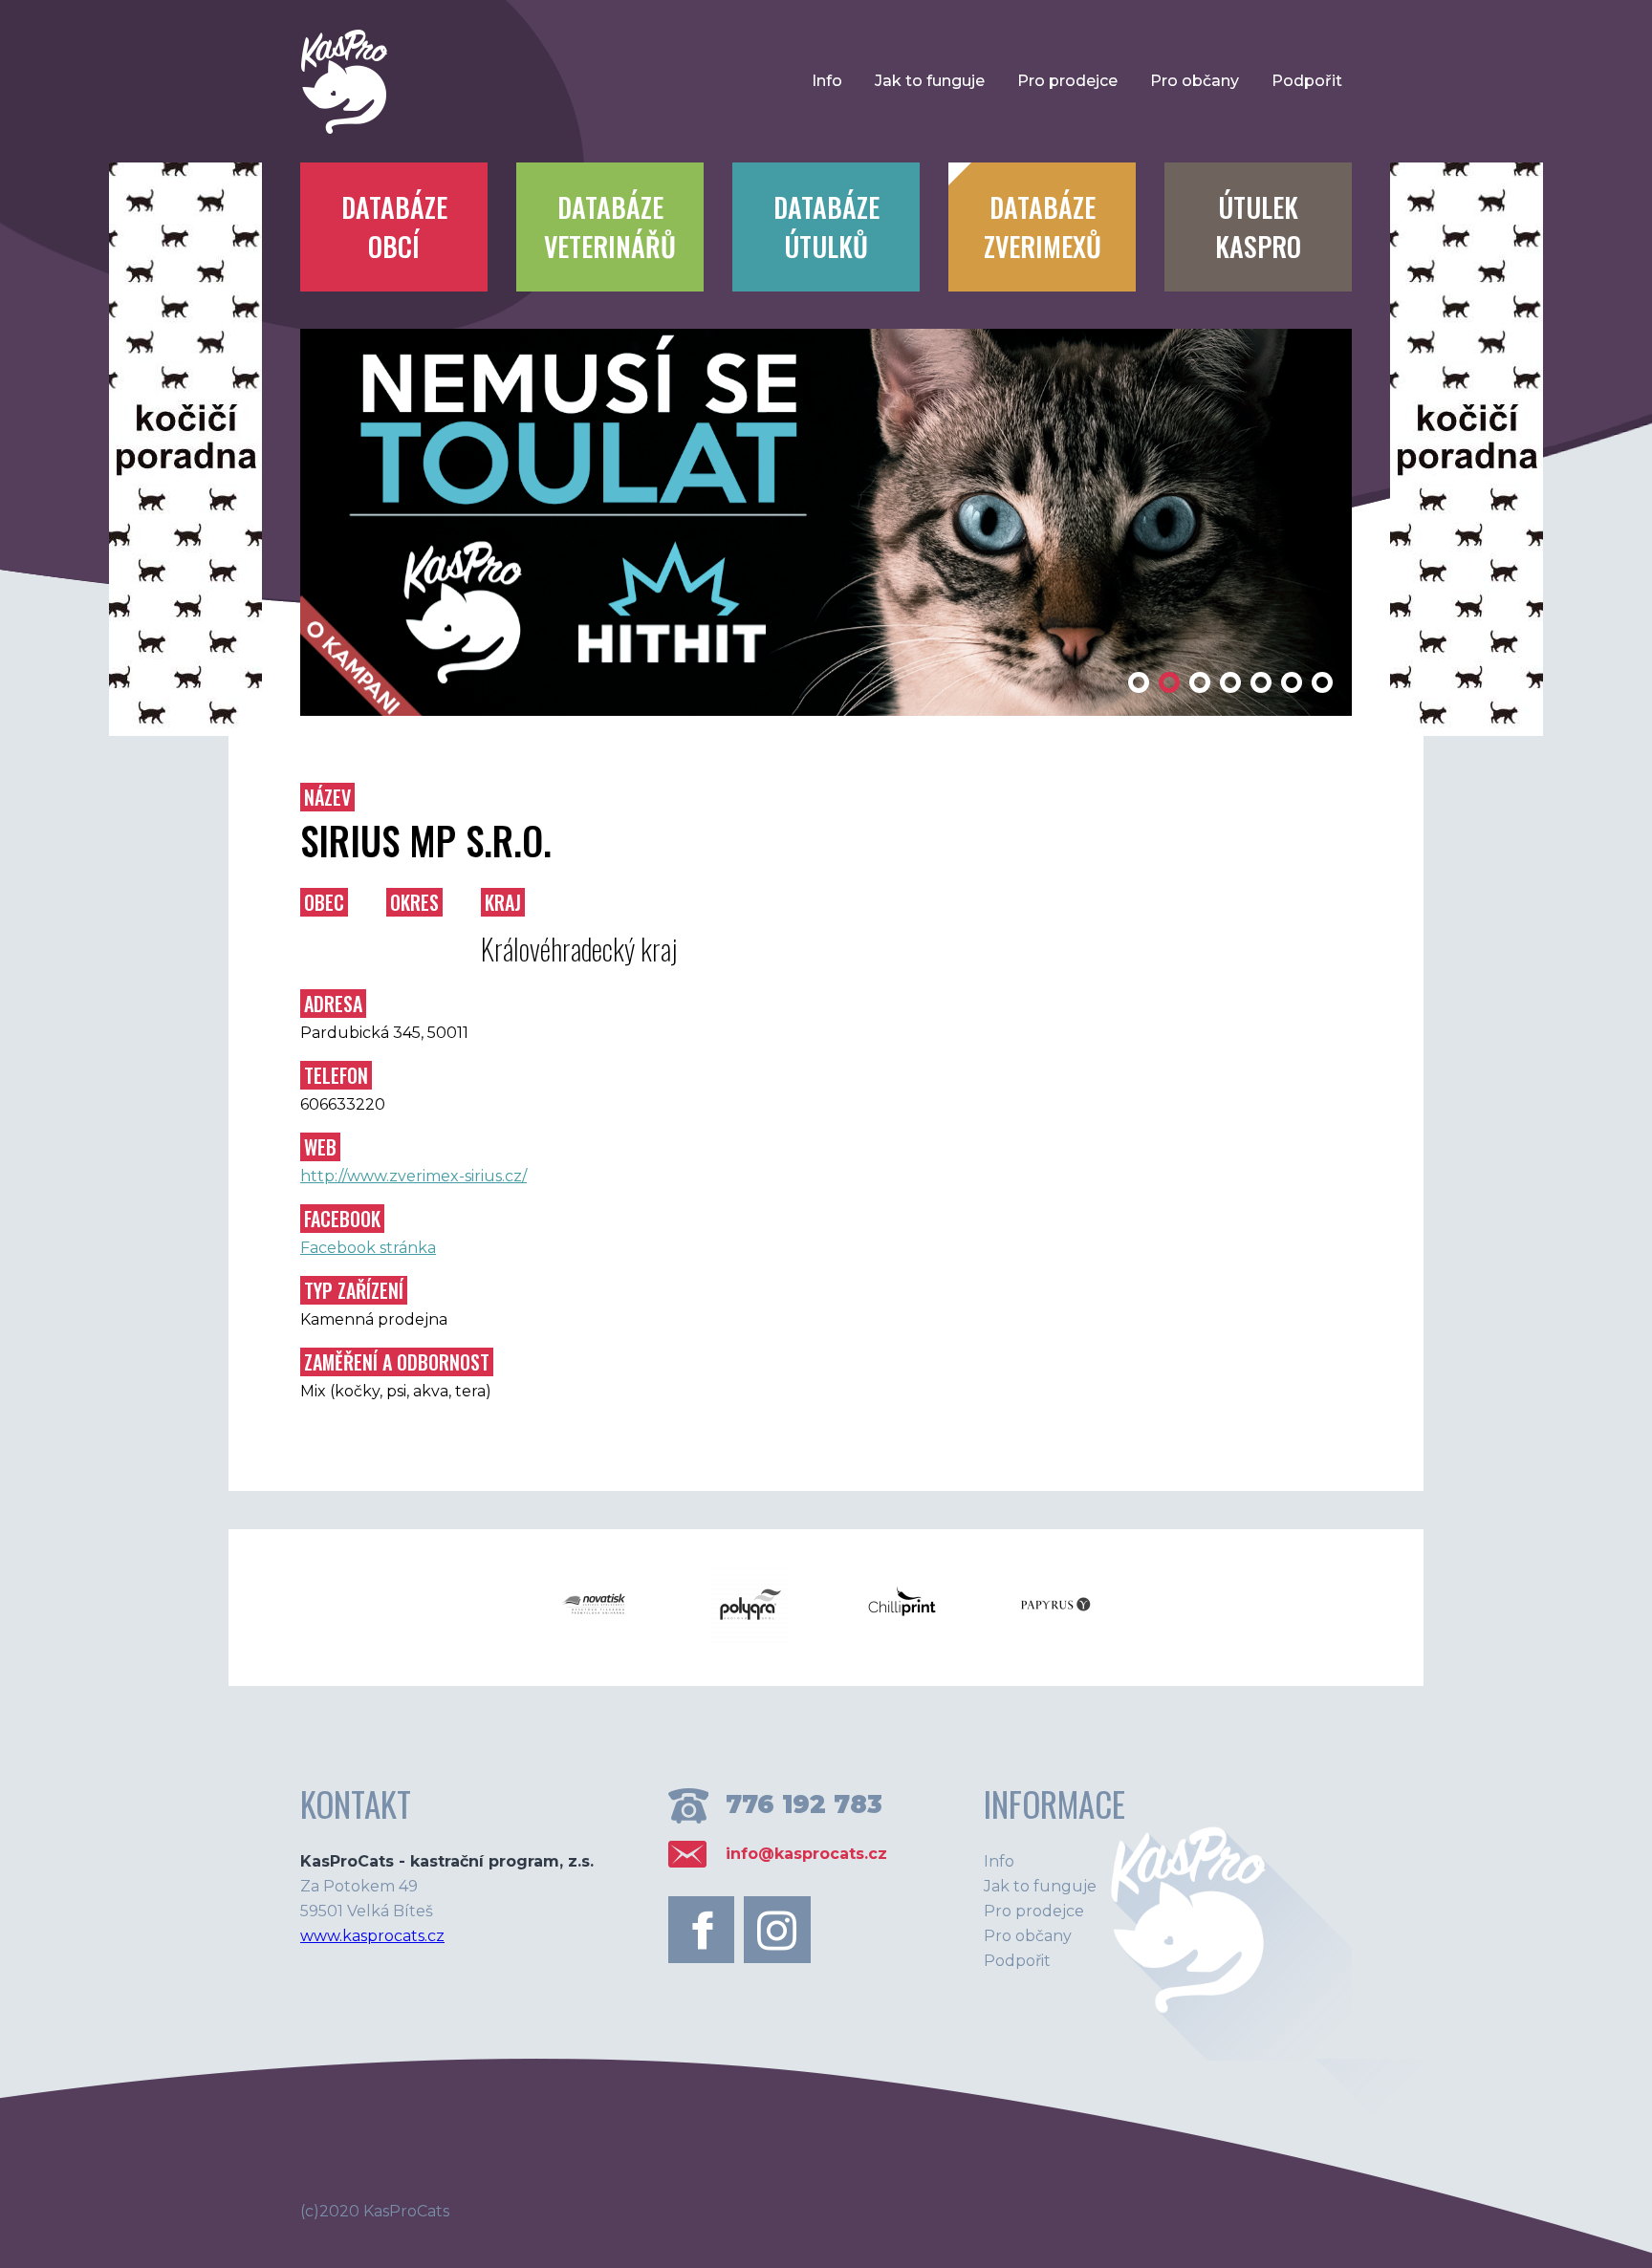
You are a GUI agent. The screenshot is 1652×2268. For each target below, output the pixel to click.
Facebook (342, 1219)
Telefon (336, 1075)
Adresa (333, 1004)
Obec (324, 902)
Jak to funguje (930, 81)
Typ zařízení (354, 1290)
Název (327, 797)
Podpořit (1307, 81)
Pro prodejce (1067, 81)
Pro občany (1195, 81)
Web (320, 1147)
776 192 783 (804, 1804)
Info (827, 81)
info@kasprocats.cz (806, 1854)
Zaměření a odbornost (397, 1362)
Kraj (503, 902)
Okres (414, 902)
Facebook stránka (368, 1248)
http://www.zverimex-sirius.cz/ (413, 1176)
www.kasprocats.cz (372, 1936)
